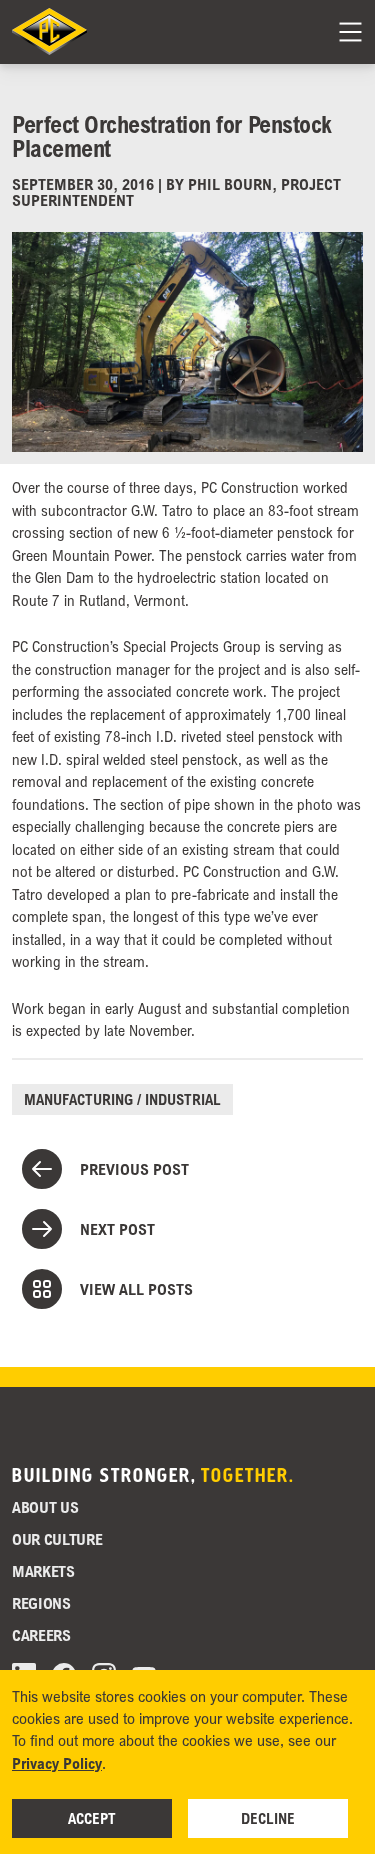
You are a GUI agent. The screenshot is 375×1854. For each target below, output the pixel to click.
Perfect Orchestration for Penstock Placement (172, 135)
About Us (45, 1507)
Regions (41, 1603)
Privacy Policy (57, 1763)
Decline (268, 1818)
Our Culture (57, 1539)
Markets (43, 1571)
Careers (41, 1635)
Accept (92, 1818)
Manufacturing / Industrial (122, 1099)
